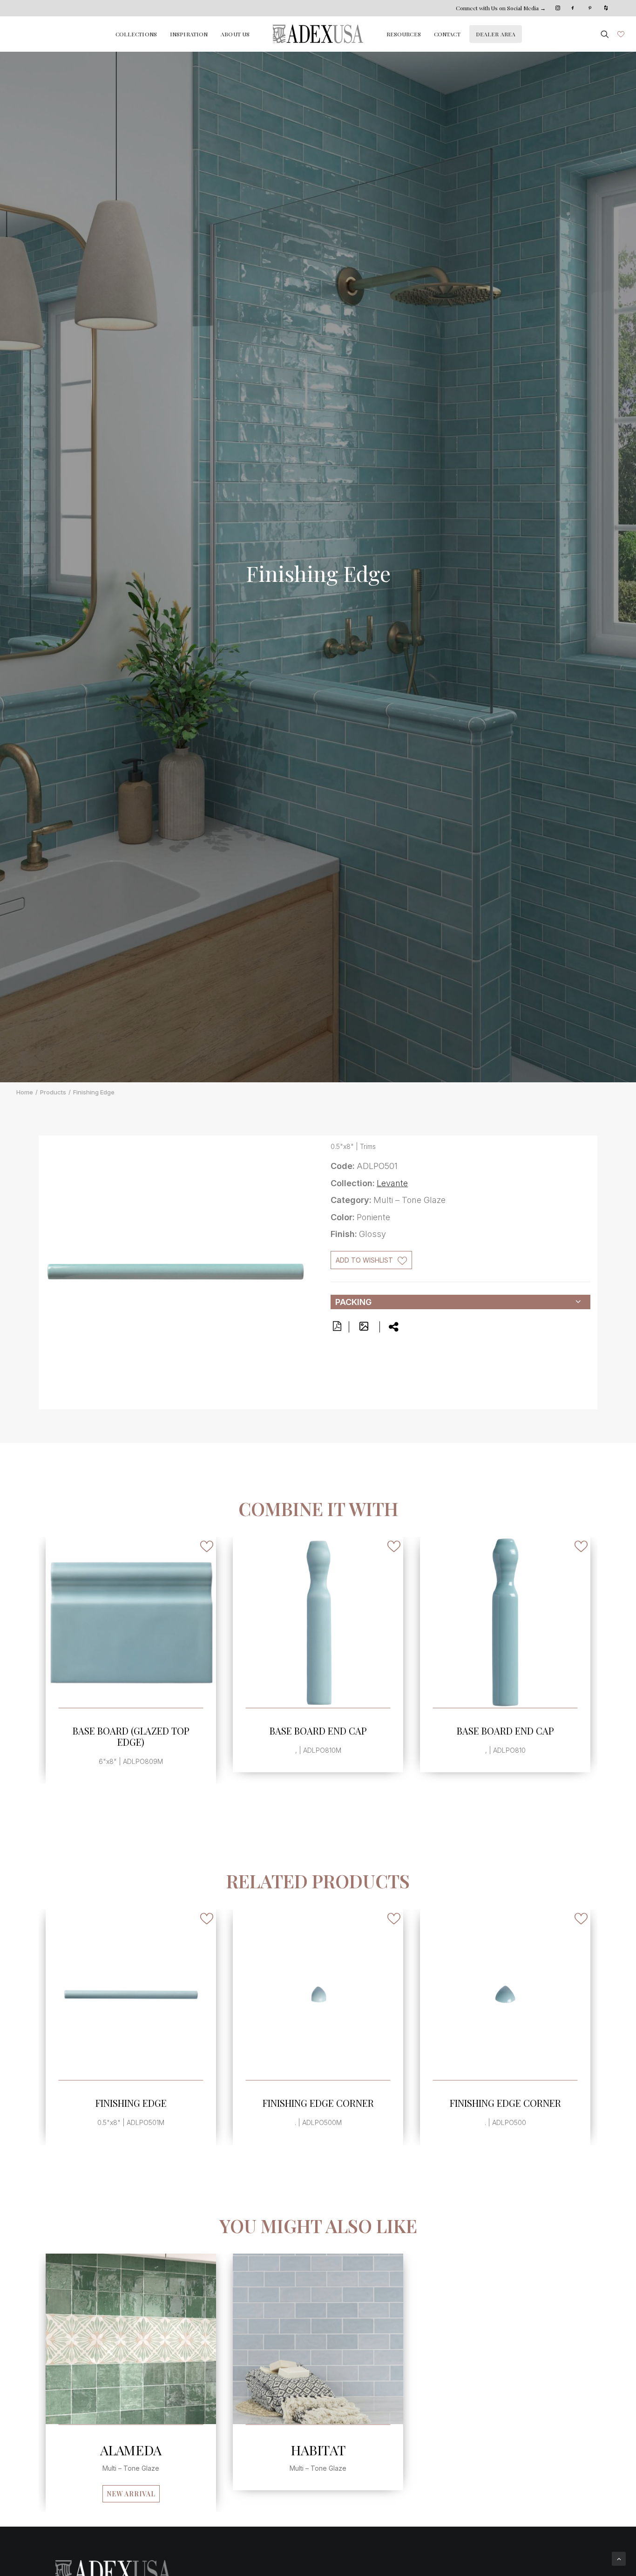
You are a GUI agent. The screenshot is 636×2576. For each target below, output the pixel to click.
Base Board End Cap (131, 1731)
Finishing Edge (131, 2103)
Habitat (318, 2450)
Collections (136, 34)
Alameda (131, 2450)
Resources (404, 34)
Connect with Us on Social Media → (501, 8)
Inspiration (189, 34)
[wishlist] (620, 34)
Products (53, 1092)
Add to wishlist (364, 1260)
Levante (392, 1183)
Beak (505, 1731)
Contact (447, 34)
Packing (353, 1302)
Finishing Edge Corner (318, 2103)
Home (25, 1092)
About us (235, 34)
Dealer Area (496, 34)
